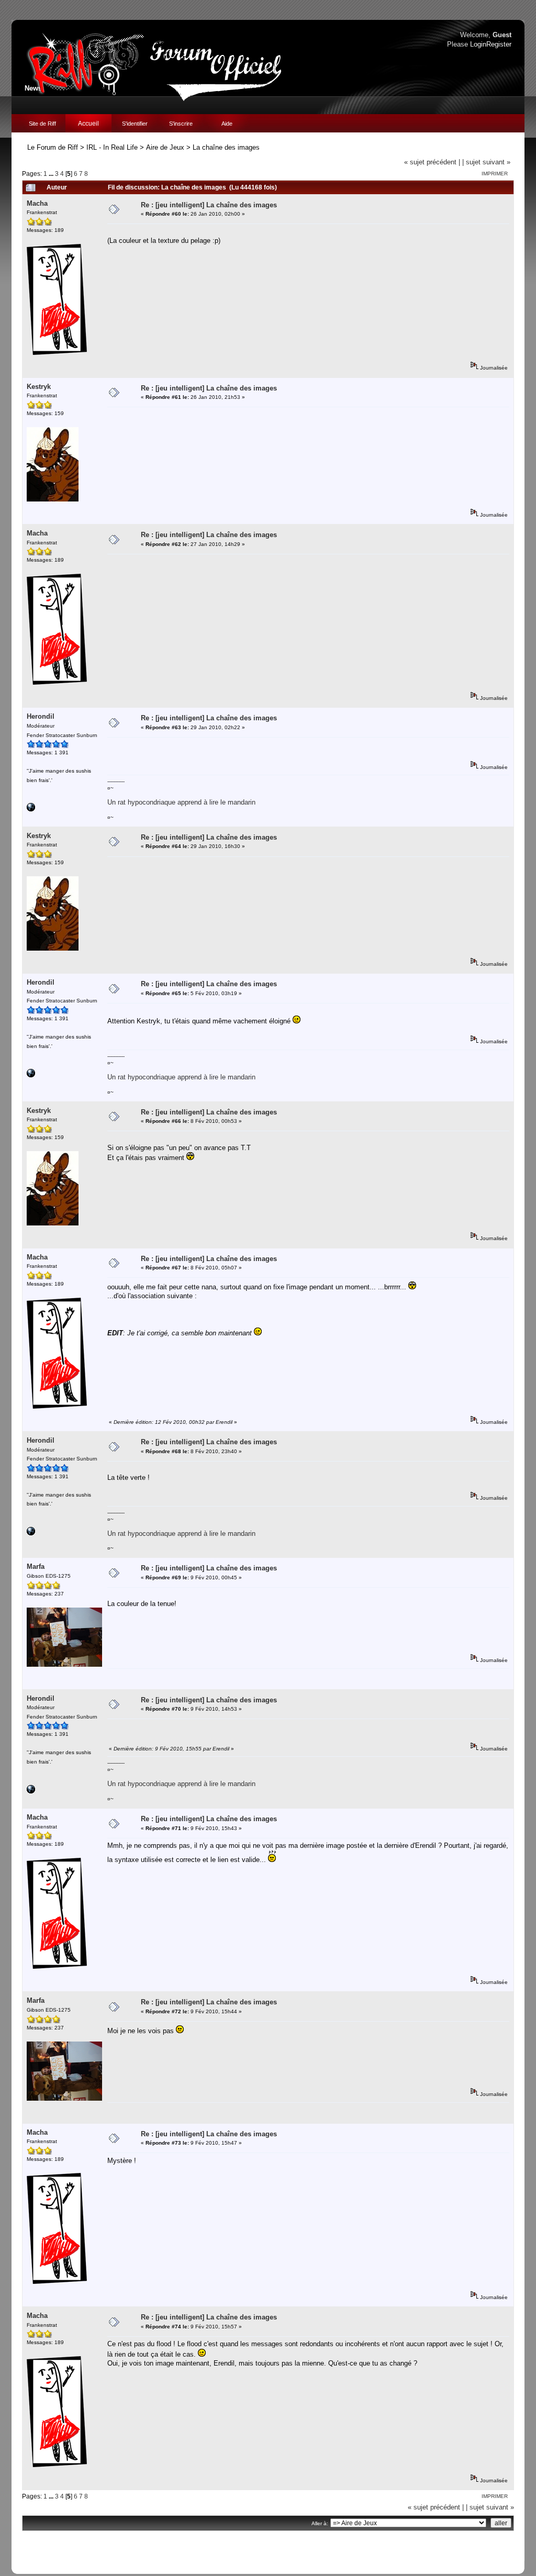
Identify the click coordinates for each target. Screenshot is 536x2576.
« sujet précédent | (432, 162)
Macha (37, 203)
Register (499, 44)
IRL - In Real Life (112, 147)
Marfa (36, 1566)
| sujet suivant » (486, 162)
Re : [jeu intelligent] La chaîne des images (209, 205)
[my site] (31, 810)
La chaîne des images (226, 147)
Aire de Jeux (165, 147)
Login (478, 44)
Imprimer (495, 174)
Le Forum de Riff (53, 147)
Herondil (41, 716)
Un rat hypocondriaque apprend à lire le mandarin (181, 802)
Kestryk (39, 387)
